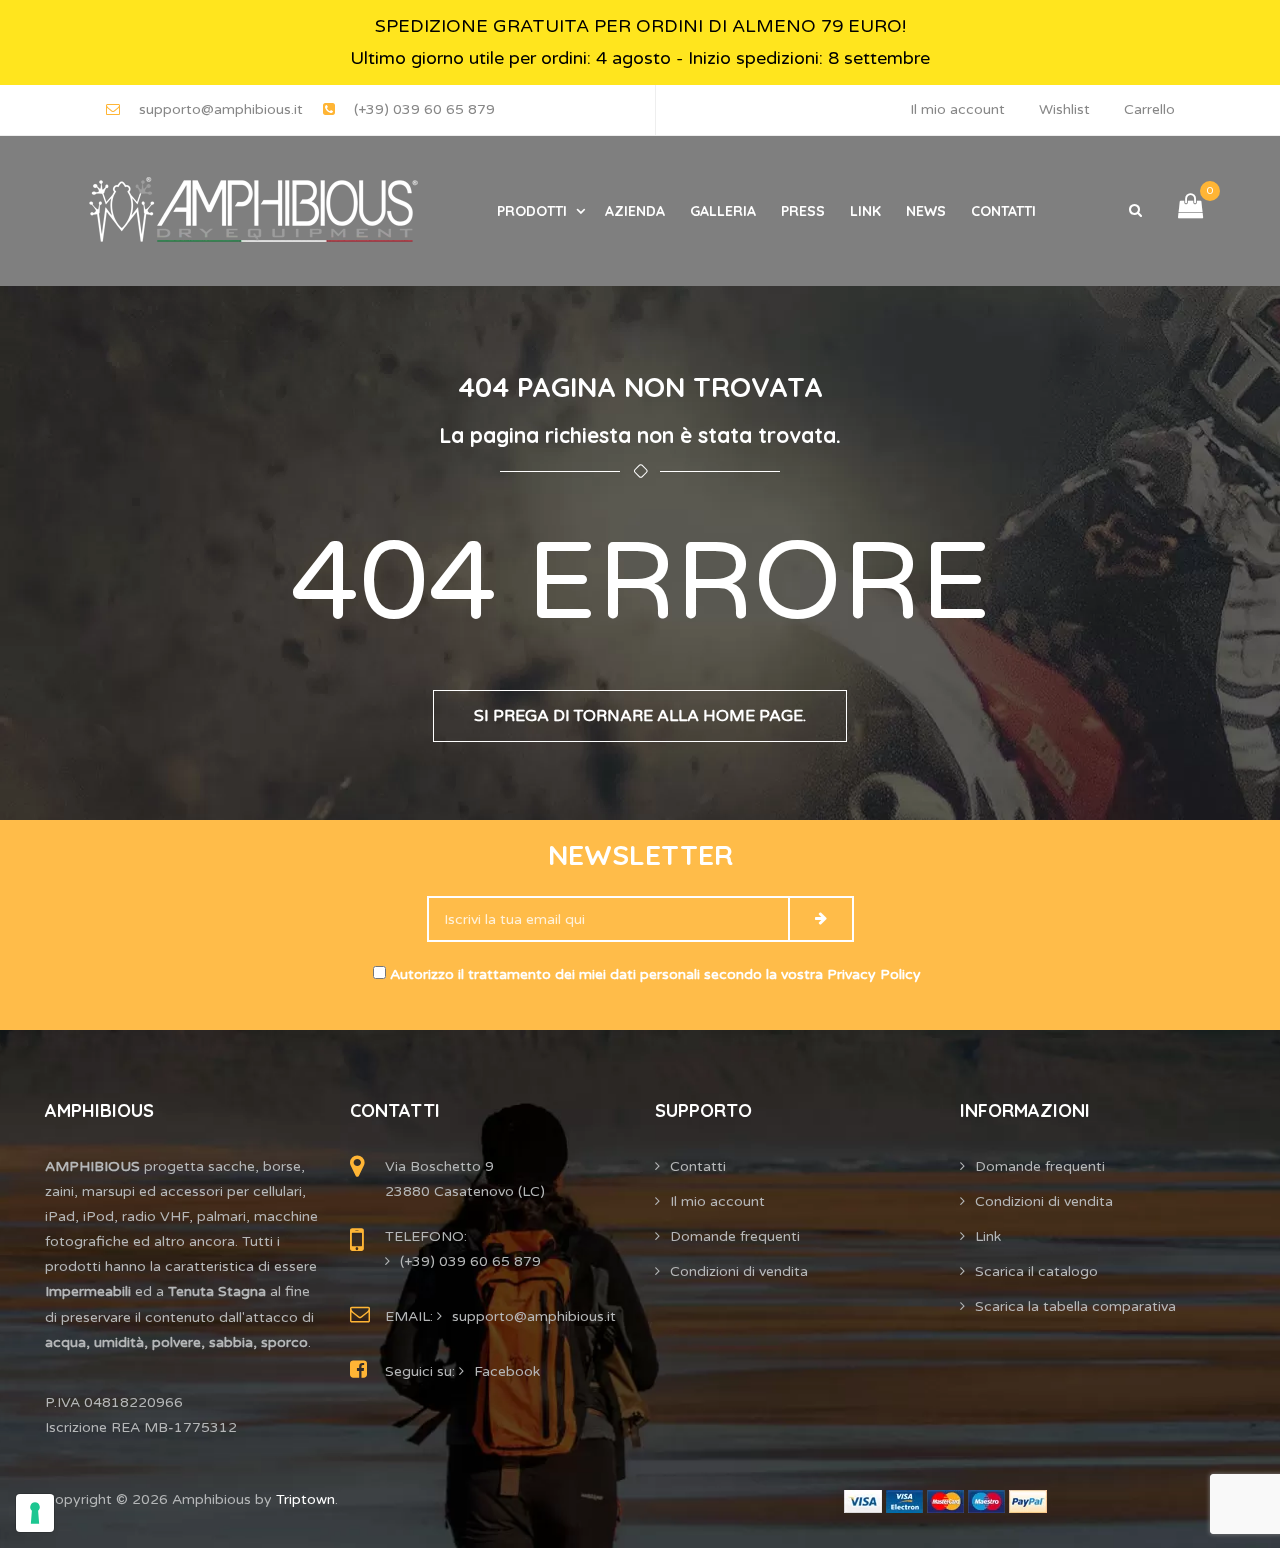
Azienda (635, 211)
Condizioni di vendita (739, 1271)
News (926, 211)
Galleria (723, 211)
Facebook (507, 1371)
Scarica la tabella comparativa (1075, 1306)
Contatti (1003, 211)
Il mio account (957, 109)
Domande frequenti (735, 1236)
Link (865, 211)
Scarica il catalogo (1036, 1271)
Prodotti (532, 211)
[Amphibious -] (251, 211)
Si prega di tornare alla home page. (640, 716)
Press (803, 211)
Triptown (305, 1499)
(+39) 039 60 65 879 (424, 109)
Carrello (1149, 109)
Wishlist (1064, 109)
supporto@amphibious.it (221, 109)
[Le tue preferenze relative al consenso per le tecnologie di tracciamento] (35, 1513)
